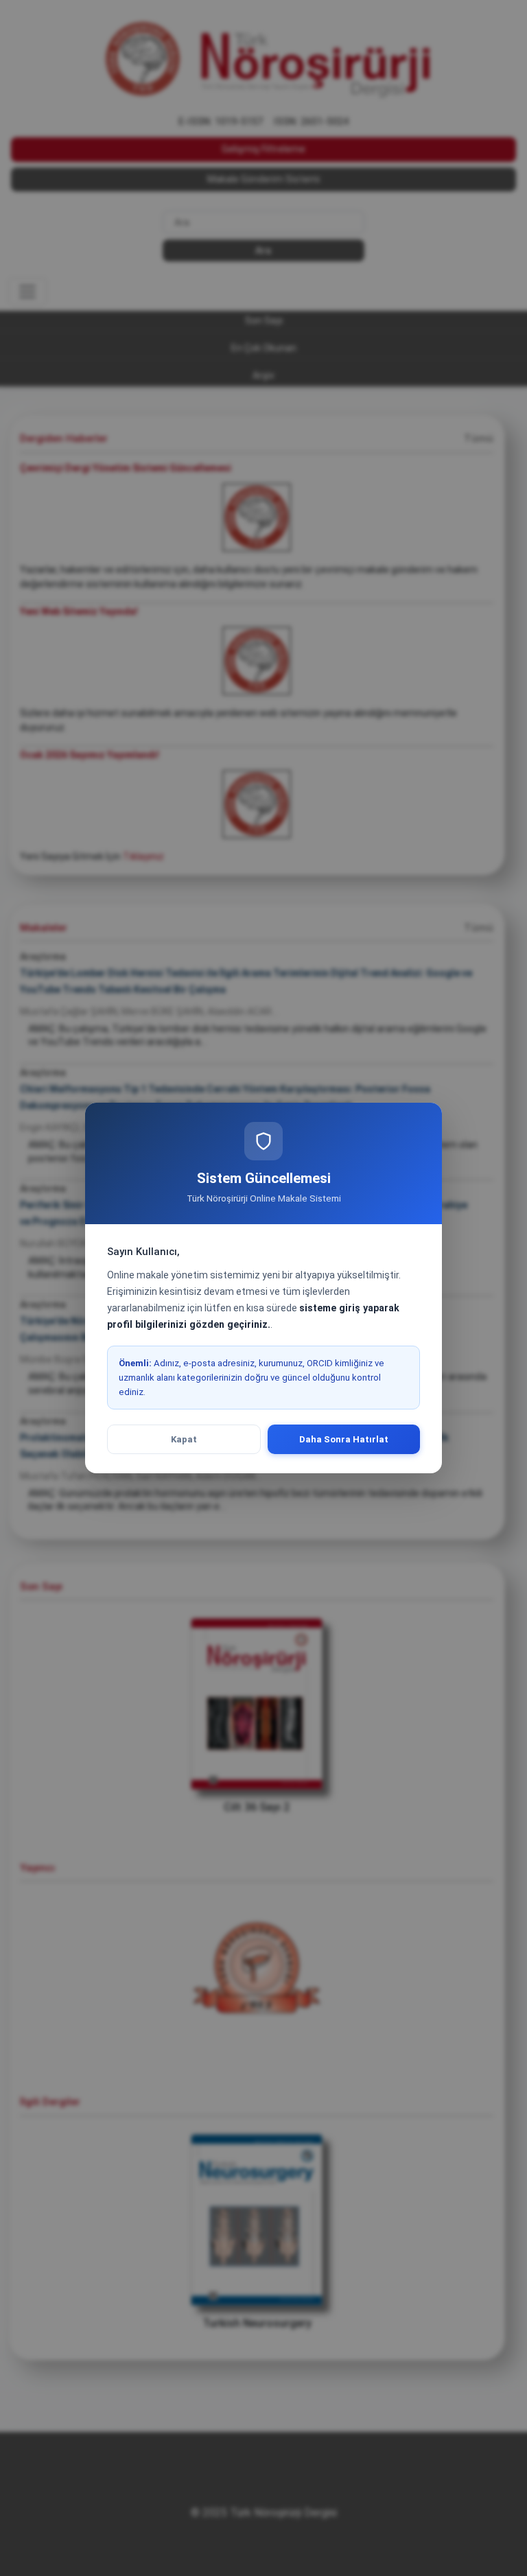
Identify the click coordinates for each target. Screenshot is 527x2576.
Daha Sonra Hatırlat (344, 1439)
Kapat (184, 1439)
